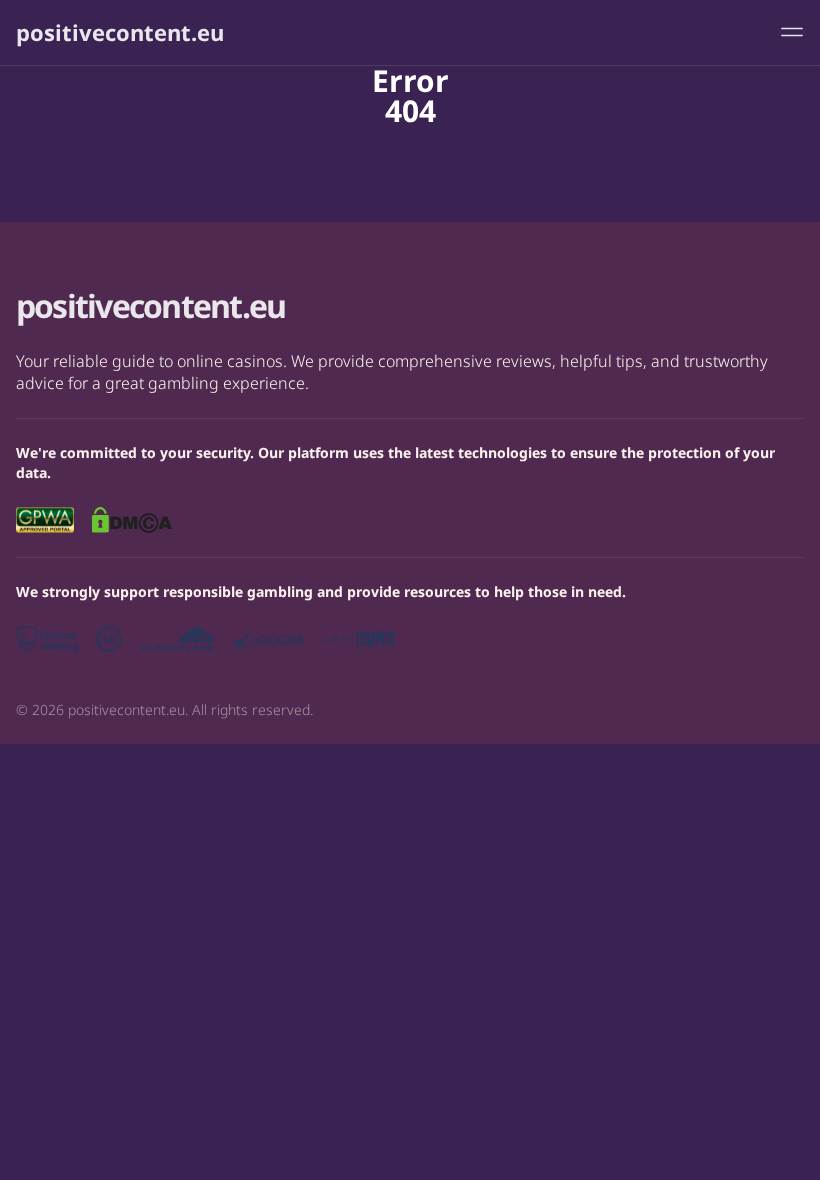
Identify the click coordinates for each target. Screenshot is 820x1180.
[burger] (792, 32)
